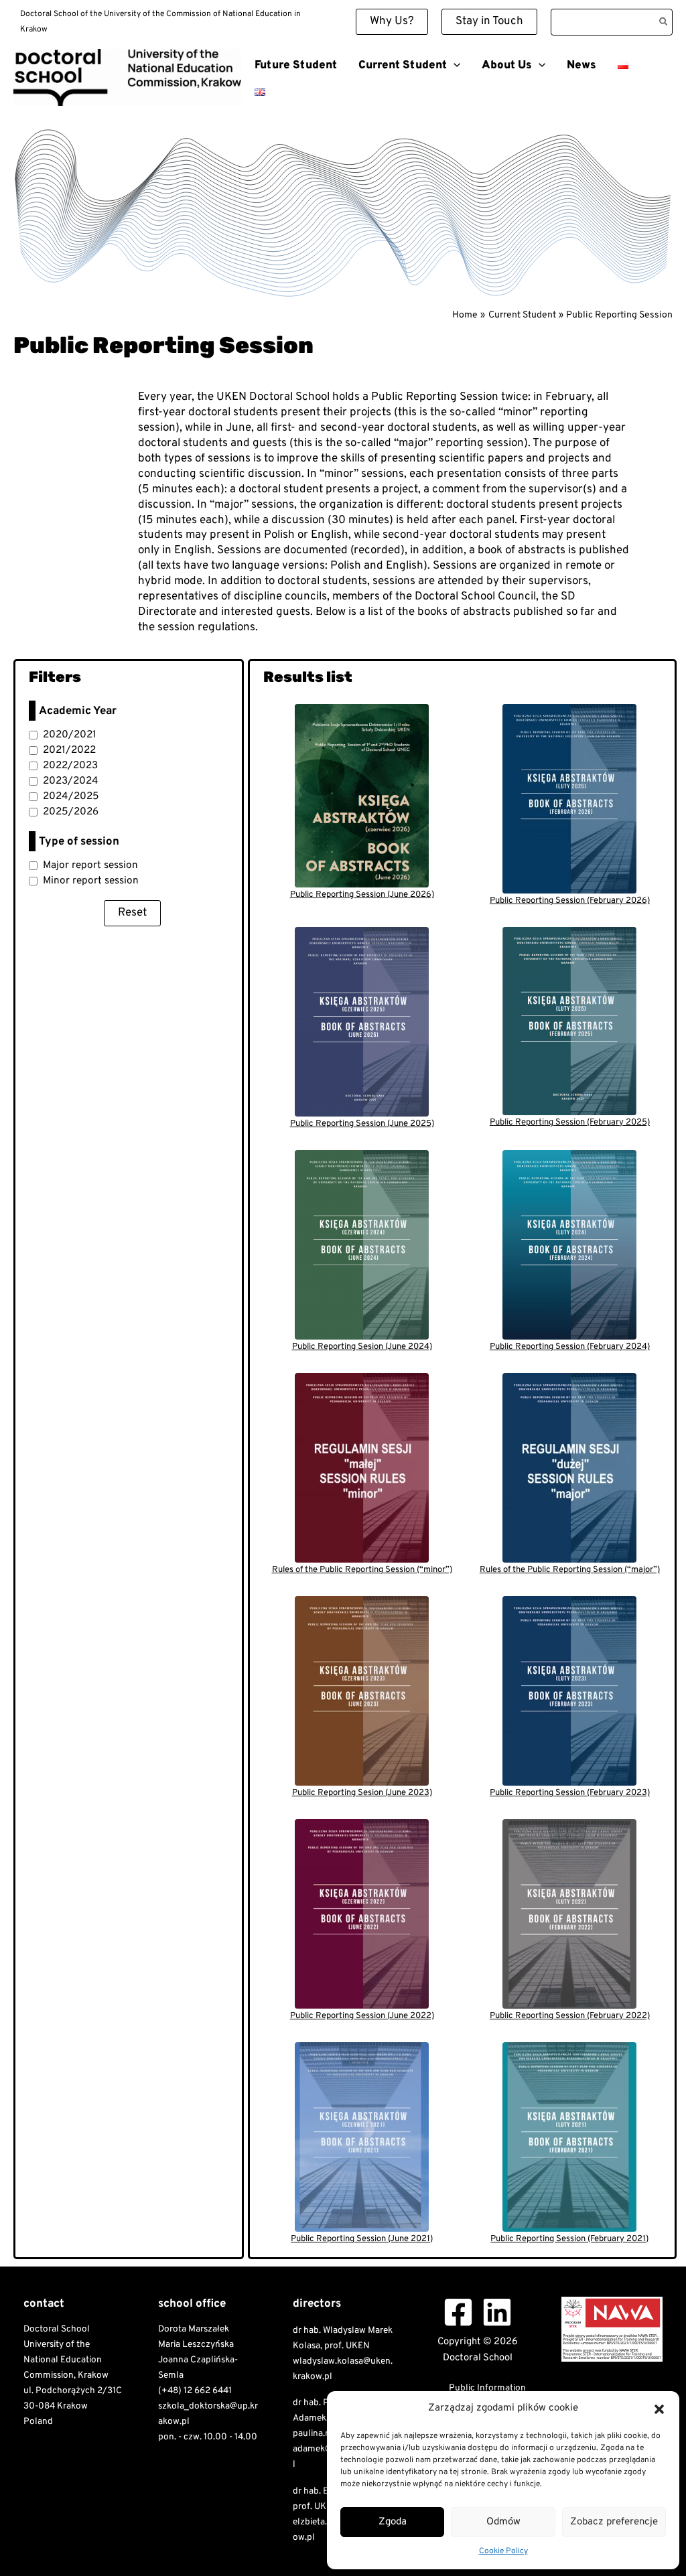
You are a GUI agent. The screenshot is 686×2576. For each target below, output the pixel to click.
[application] (454, 66)
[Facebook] (458, 2312)
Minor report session (91, 881)
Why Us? (392, 21)
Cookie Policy (503, 2551)
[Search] (664, 22)
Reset (132, 913)
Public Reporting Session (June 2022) (362, 2016)
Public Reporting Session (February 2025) (570, 1123)
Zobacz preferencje (614, 2522)
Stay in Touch (489, 21)
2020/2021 (70, 735)
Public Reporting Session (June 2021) (362, 2239)
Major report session (90, 865)
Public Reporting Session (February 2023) (570, 1793)
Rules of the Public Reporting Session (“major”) (570, 1570)
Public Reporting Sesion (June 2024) (362, 1347)
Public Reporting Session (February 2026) (570, 901)
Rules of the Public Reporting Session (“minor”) (362, 1570)
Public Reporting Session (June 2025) (362, 1124)
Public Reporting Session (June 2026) (362, 895)
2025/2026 (71, 812)
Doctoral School (47, 111)
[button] (659, 2409)
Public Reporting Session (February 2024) (570, 1347)
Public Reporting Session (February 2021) (569, 2239)
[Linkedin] (497, 2312)
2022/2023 (70, 766)
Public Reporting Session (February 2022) (570, 2016)
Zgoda (393, 2522)
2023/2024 (71, 781)
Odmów (503, 2522)
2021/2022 (69, 750)
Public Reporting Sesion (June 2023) (362, 1793)
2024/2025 (71, 796)
